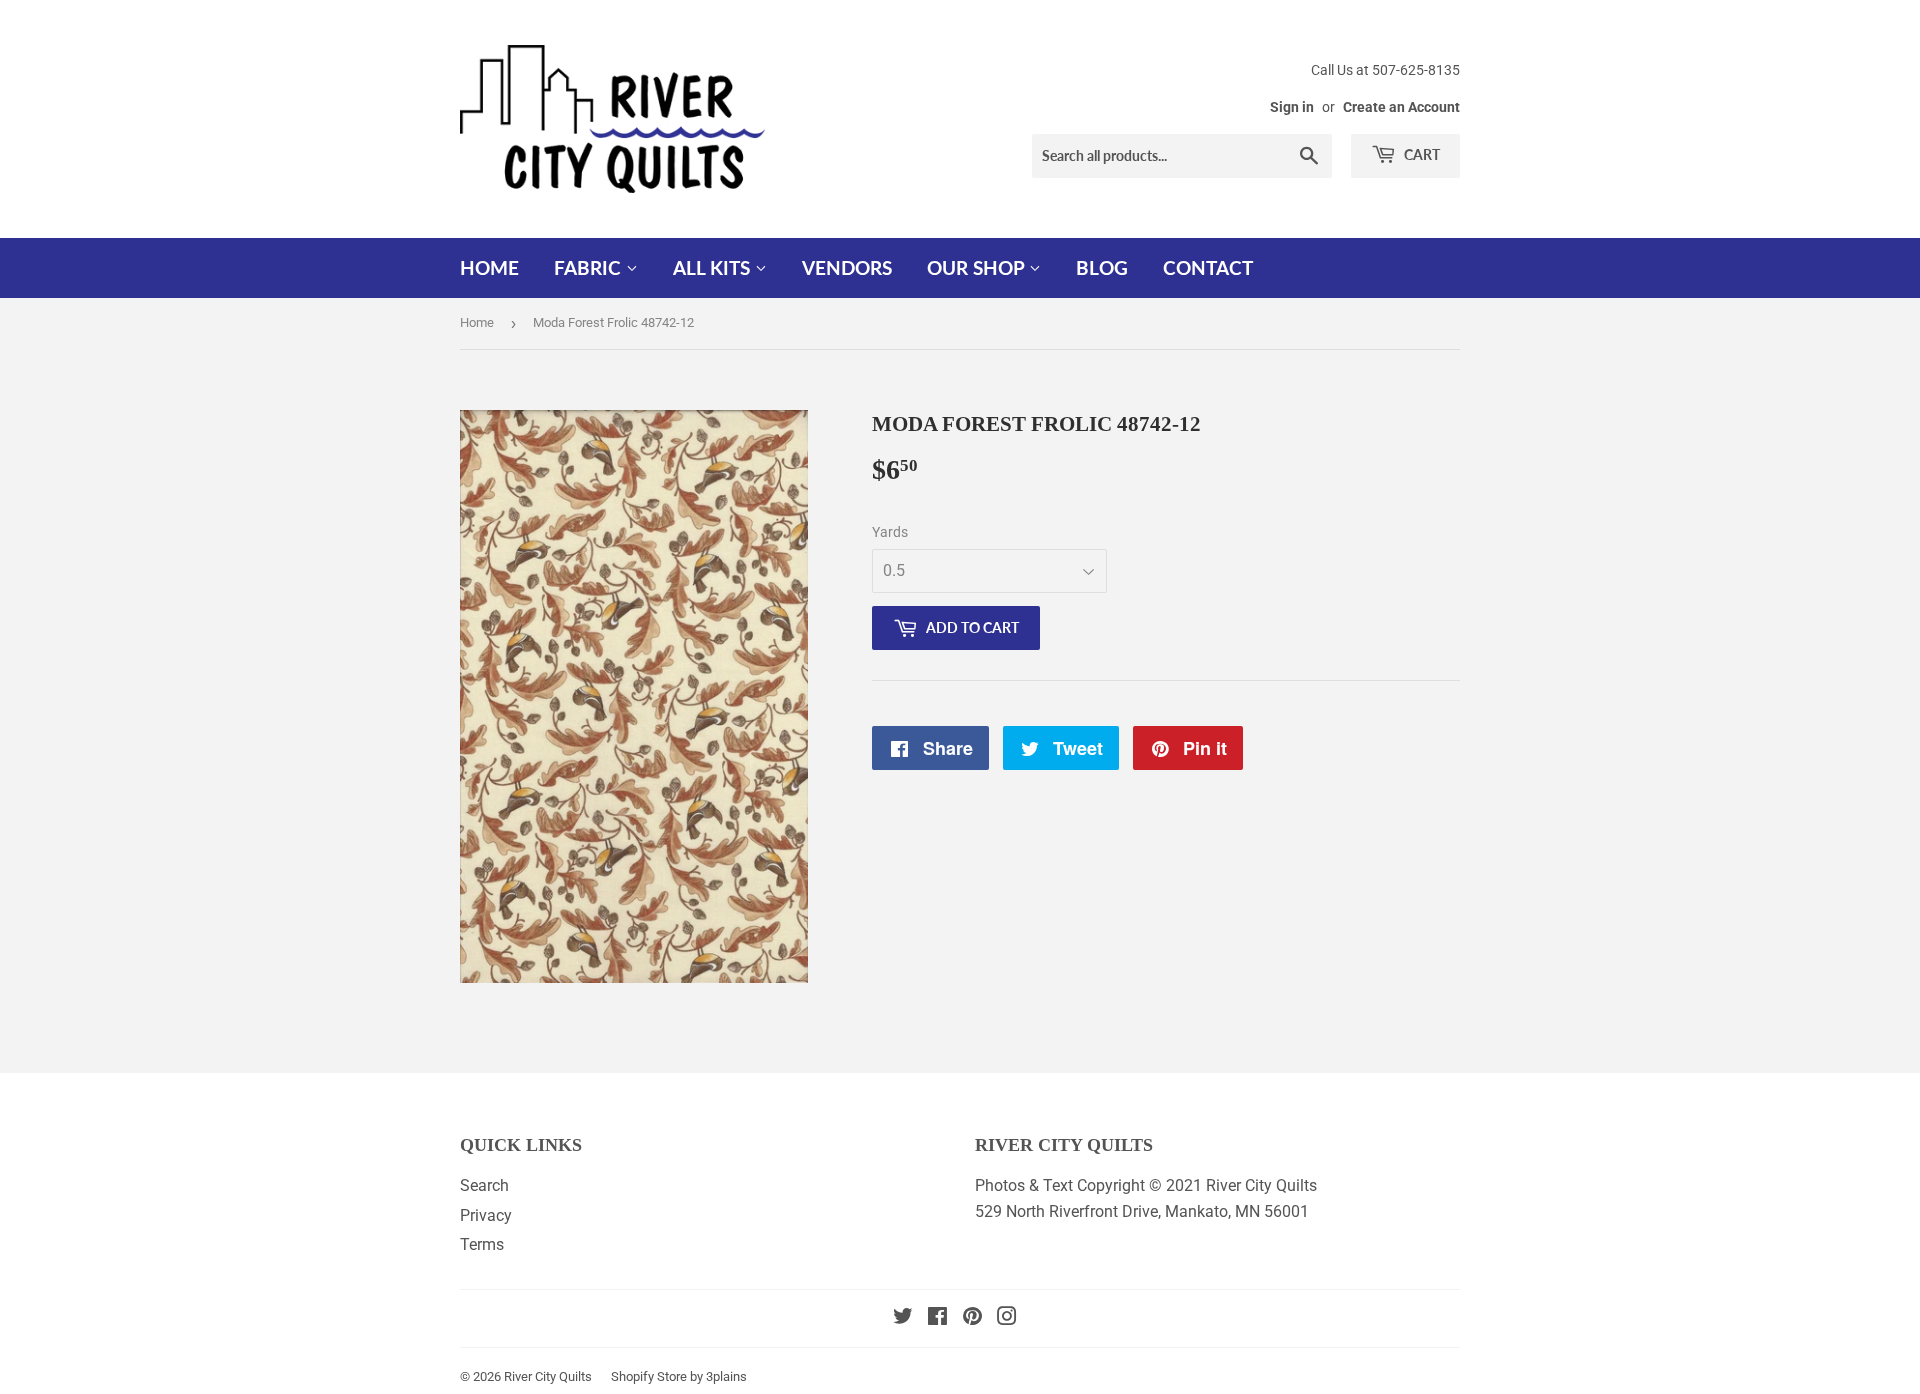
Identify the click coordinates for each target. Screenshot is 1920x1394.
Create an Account (1401, 107)
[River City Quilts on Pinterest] (972, 1318)
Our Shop (978, 267)
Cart (1420, 154)
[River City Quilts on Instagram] (1007, 1318)
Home (489, 267)
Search (484, 1185)
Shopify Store (649, 1376)
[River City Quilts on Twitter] (903, 1318)
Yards (890, 532)
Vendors (847, 267)
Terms (482, 1244)
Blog (1102, 267)
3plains (726, 1376)
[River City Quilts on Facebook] (937, 1318)
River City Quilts (548, 1376)
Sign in (1292, 107)
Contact (1208, 267)
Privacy (486, 1215)
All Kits (714, 267)
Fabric (590, 267)
